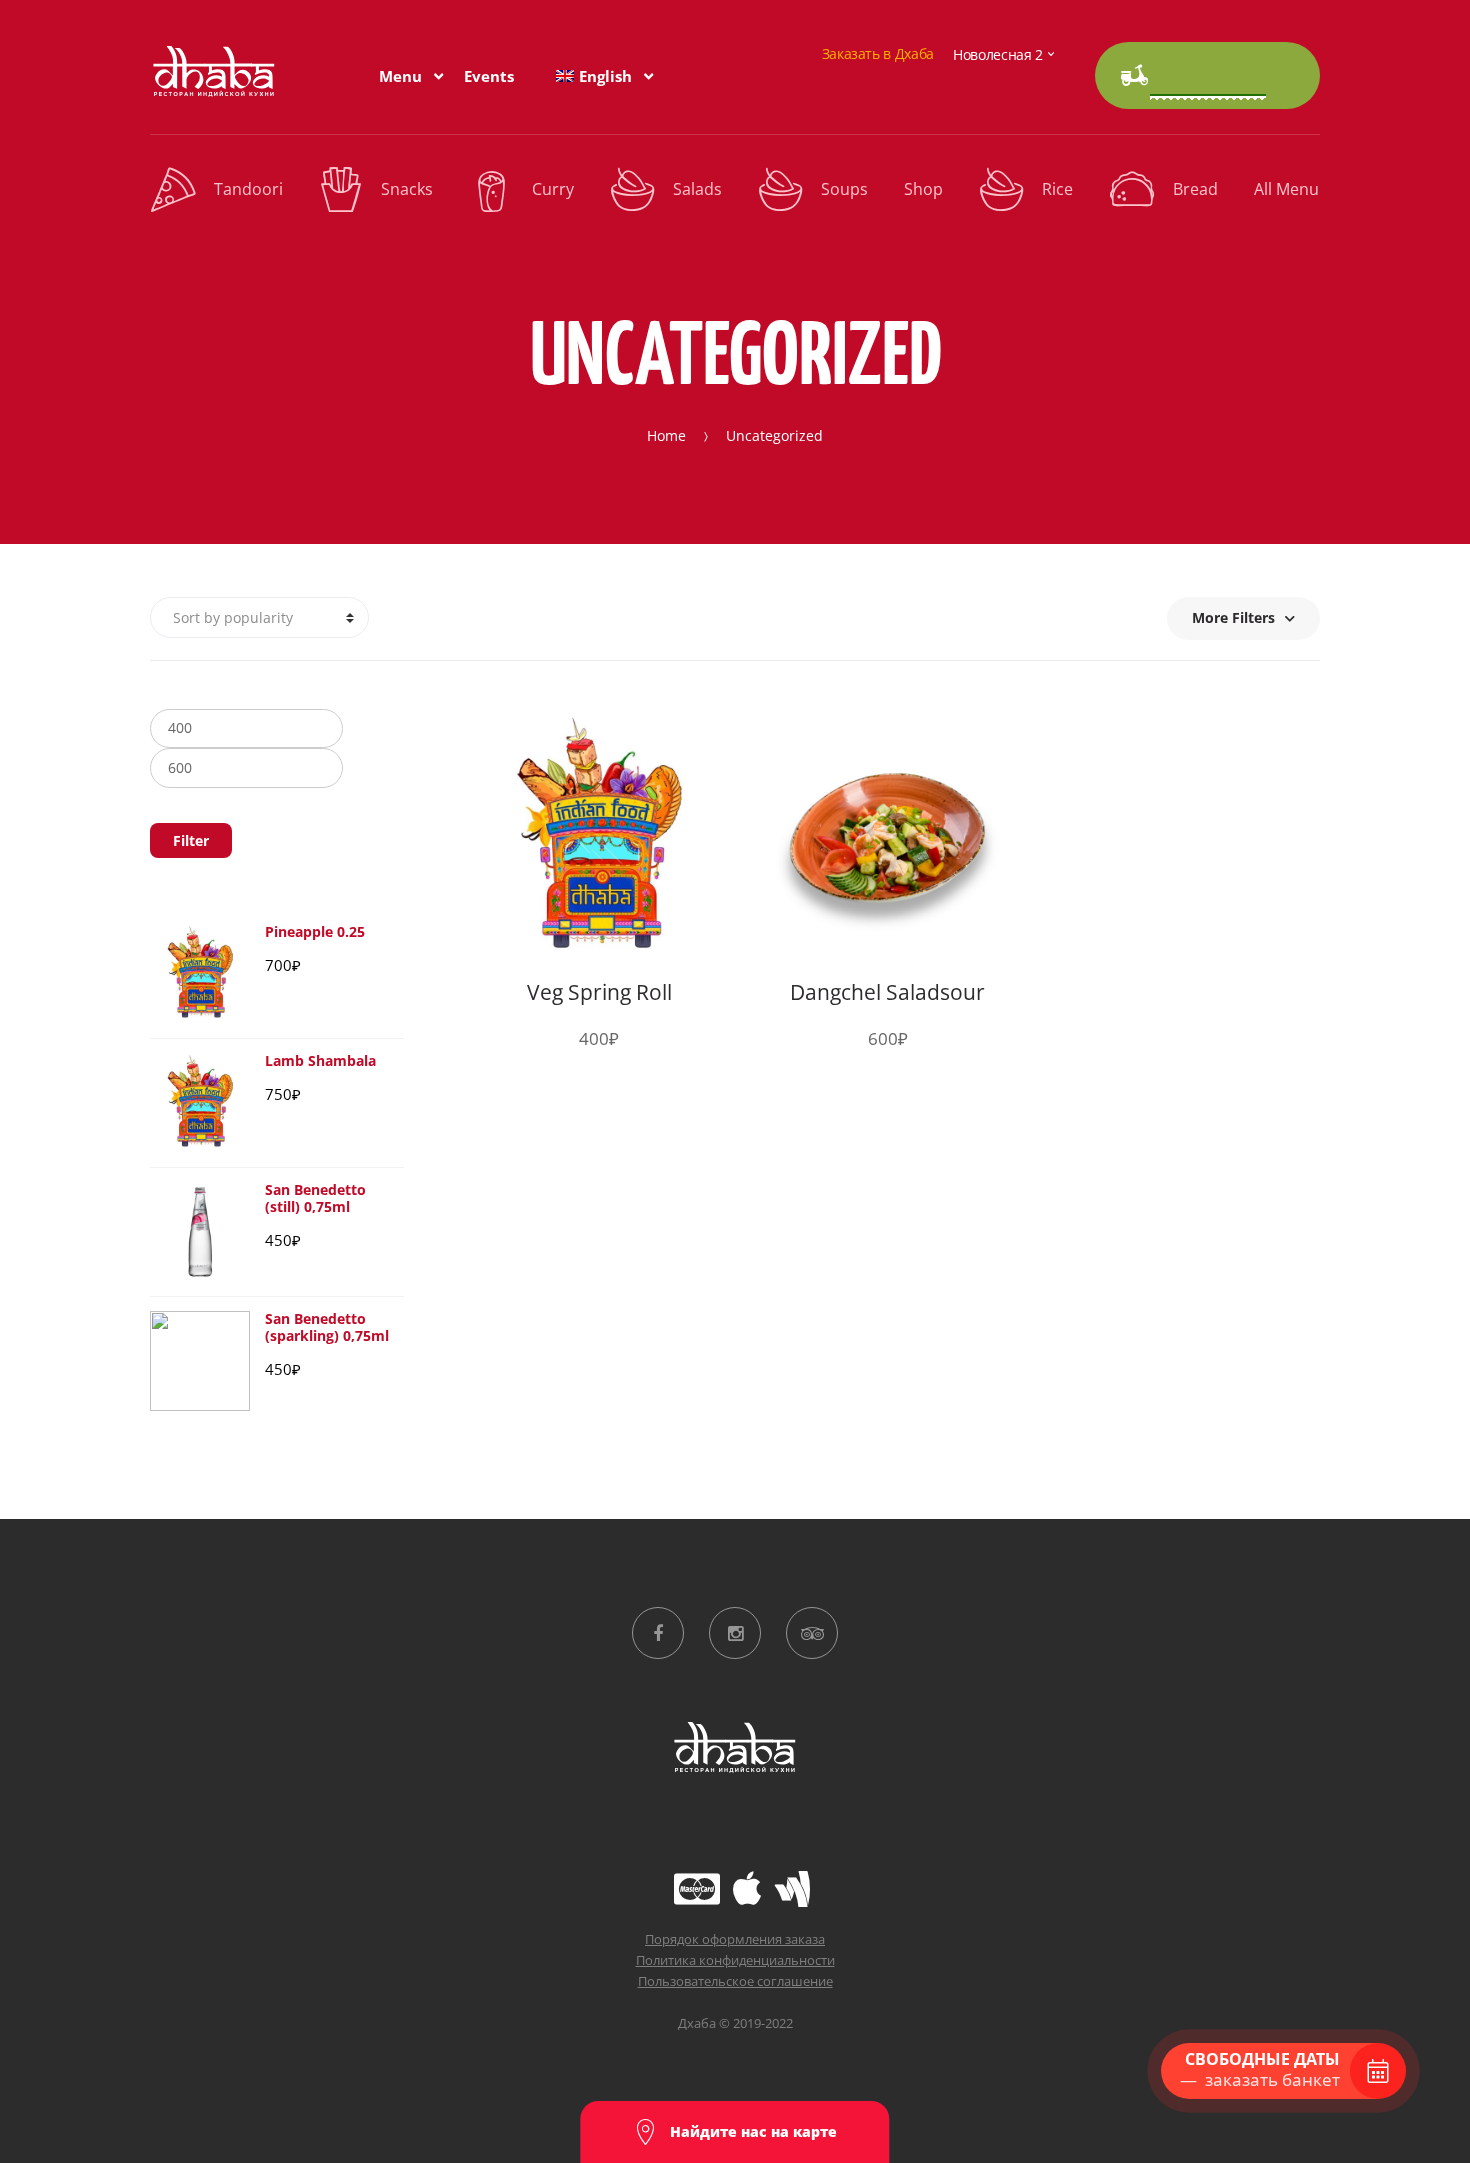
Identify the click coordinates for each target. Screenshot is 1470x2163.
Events (489, 76)
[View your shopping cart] (1207, 75)
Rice (1057, 189)
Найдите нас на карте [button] (751, 2131)
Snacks (407, 189)
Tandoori (248, 189)
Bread (1195, 189)
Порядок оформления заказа (735, 1939)
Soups (844, 189)
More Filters (1233, 617)
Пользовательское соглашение (735, 1981)
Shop (923, 189)
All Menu (1286, 189)
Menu (400, 76)
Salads (697, 189)
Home (666, 435)
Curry (553, 189)
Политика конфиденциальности (735, 1960)
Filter (191, 840)
